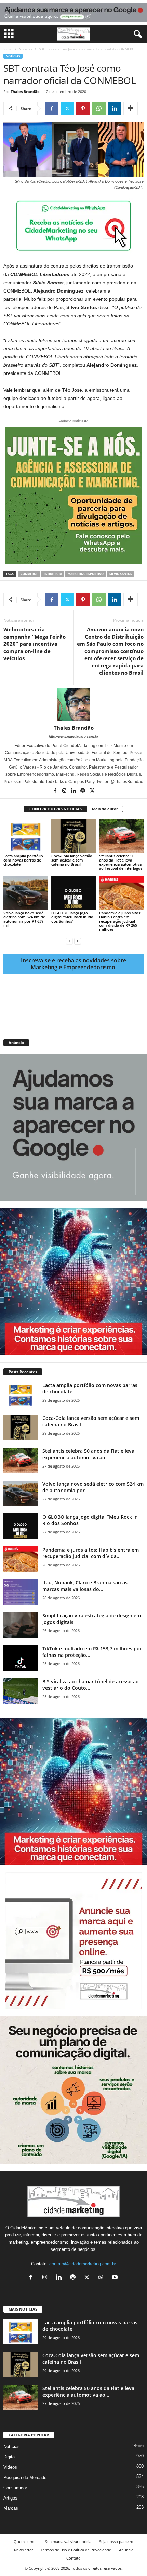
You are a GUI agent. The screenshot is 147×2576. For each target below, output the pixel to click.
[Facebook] (52, 108)
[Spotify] (83, 791)
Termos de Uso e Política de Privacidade (76, 2550)
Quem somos (25, 2542)
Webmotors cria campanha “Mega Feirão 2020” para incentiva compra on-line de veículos (35, 644)
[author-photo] (73, 705)
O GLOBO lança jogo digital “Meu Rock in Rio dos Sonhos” (72, 917)
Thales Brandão (25, 91)
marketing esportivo (86, 574)
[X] (67, 108)
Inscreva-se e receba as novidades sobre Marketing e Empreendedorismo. (73, 964)
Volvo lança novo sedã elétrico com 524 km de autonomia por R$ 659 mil (24, 919)
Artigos (10, 2498)
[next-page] (78, 941)
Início (8, 49)
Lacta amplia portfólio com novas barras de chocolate (23, 860)
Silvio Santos (121, 574)
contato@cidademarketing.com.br (83, 2264)
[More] (131, 108)
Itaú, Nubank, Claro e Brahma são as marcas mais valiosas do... (85, 1586)
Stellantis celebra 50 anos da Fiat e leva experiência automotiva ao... (88, 1454)
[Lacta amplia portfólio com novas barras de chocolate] (26, 836)
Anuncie (126, 2550)
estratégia (53, 574)
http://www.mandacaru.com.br (74, 736)
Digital (10, 2457)
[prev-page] (69, 941)
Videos (10, 2467)
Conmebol (29, 574)
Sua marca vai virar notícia (68, 2542)
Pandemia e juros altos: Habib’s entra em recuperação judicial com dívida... (91, 1553)
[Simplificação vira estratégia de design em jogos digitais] (21, 1625)
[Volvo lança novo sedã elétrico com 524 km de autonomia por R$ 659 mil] (26, 893)
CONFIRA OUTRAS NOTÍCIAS (56, 809)
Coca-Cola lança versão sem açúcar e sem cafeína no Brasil (72, 860)
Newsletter (23, 2550)
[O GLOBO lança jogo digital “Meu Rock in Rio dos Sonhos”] (73, 893)
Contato (73, 2558)
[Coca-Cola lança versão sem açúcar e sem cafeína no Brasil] (73, 836)
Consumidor (15, 2488)
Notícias (26, 49)
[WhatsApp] (99, 108)
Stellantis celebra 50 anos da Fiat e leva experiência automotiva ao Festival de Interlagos (121, 862)
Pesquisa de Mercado (25, 2477)
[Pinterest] (83, 108)
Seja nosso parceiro (116, 2542)
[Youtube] (116, 2278)
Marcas (11, 2508)
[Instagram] (65, 791)
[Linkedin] (115, 108)
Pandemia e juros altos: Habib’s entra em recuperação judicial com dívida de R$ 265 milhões (120, 921)
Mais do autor (105, 809)
